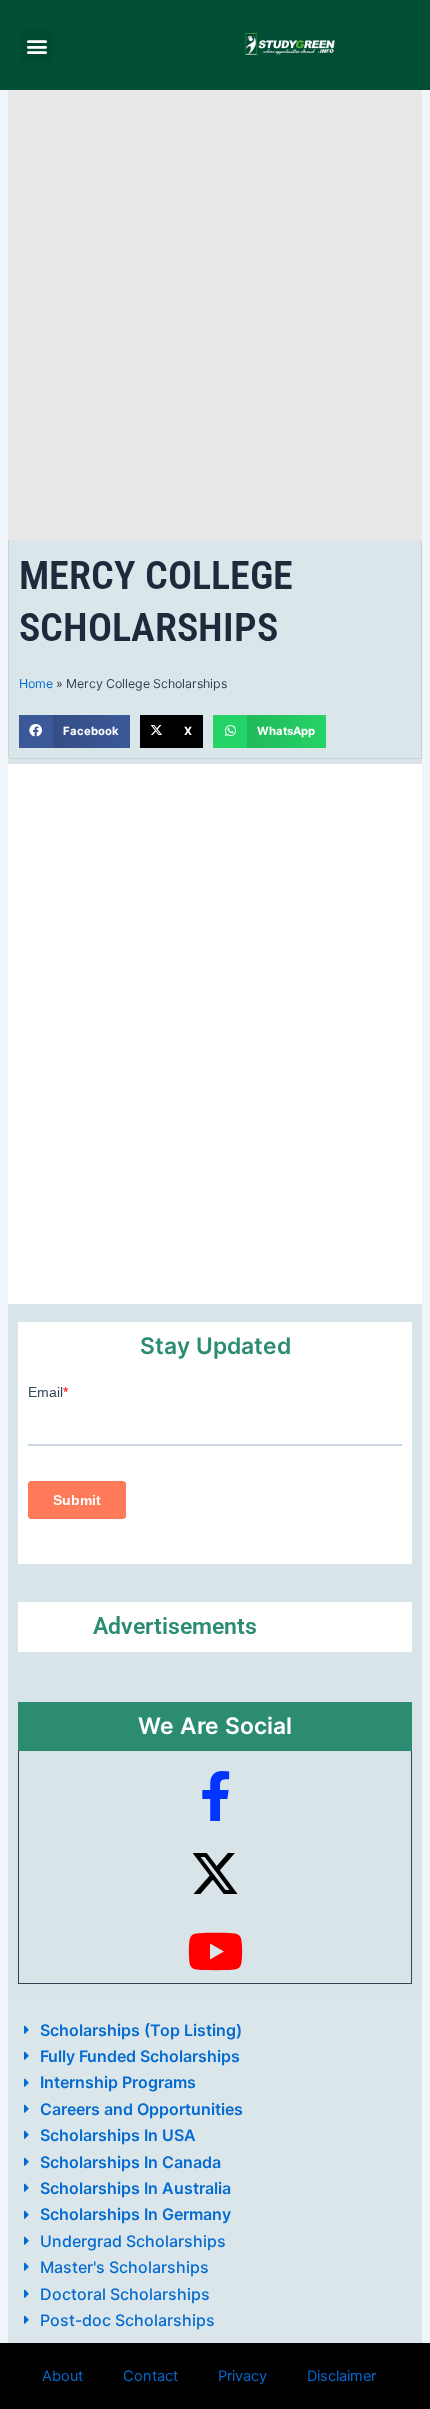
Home (36, 683)
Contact (150, 2376)
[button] (36, 45)
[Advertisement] (215, 315)
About (62, 2376)
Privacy (242, 2376)
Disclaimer (341, 2376)
